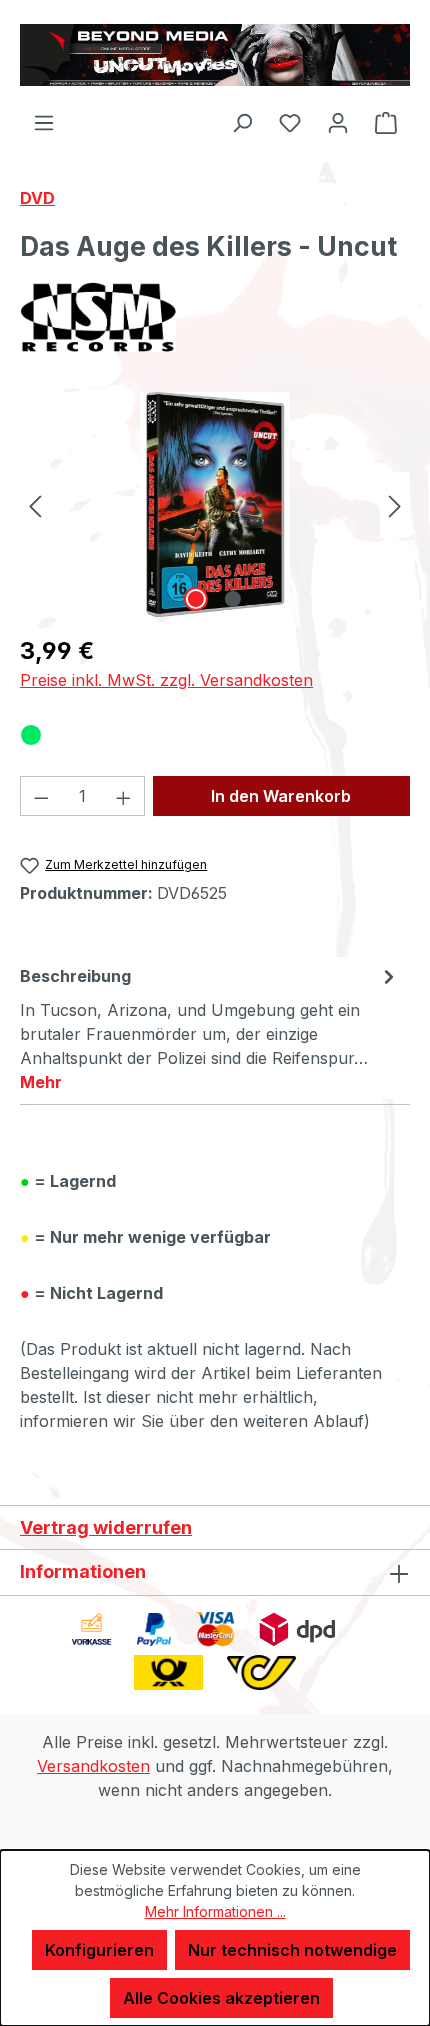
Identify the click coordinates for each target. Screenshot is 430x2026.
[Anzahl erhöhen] (124, 796)
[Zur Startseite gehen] (215, 55)
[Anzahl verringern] (41, 796)
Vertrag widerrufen (106, 1527)
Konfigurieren (99, 1950)
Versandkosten (93, 1766)
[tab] (210, 1028)
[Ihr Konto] (338, 122)
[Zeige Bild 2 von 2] (233, 599)
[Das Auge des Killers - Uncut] (215, 504)
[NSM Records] (215, 317)
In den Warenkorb (281, 796)
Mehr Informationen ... (215, 1911)
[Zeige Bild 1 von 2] (196, 599)
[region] (215, 504)
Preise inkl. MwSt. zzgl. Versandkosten (166, 680)
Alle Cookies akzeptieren (221, 1998)
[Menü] (44, 122)
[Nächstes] (395, 504)
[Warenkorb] (386, 122)
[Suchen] (242, 122)
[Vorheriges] (35, 504)
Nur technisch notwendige (292, 1950)
